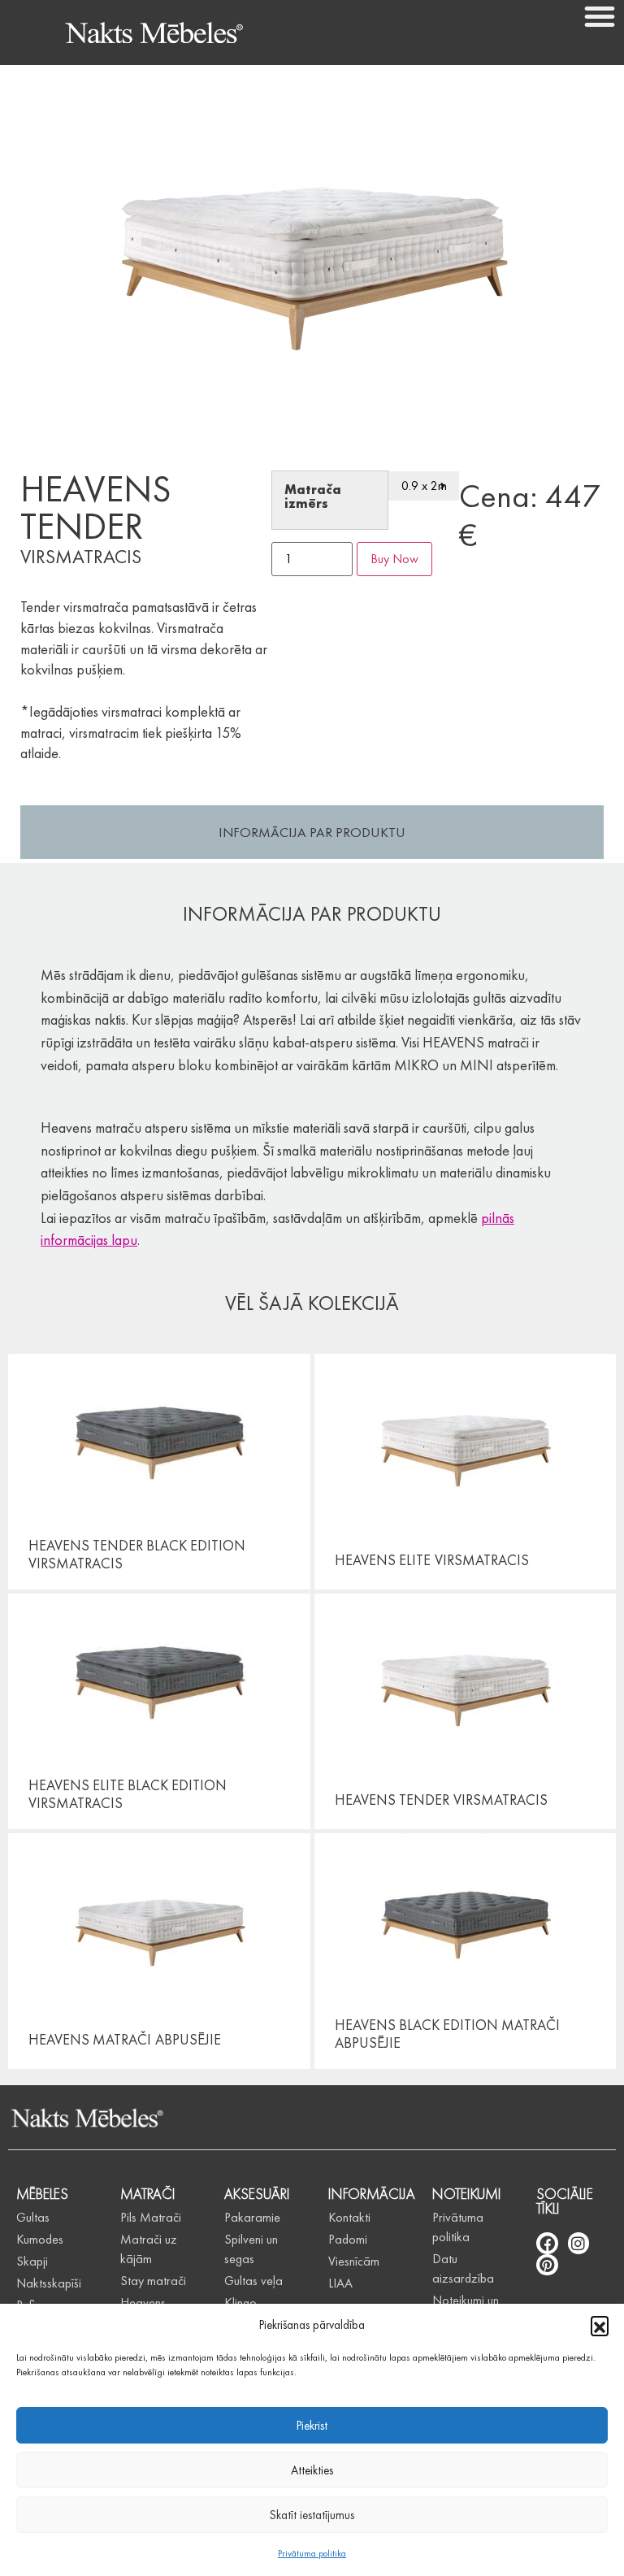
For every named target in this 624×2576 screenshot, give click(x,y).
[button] (600, 2325)
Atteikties (312, 2470)
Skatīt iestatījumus (312, 2515)
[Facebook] (547, 2243)
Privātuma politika (312, 2553)
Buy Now (394, 559)
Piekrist (312, 2426)
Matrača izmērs (313, 497)
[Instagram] (579, 2243)
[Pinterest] (547, 2265)
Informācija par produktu (312, 832)
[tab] (312, 832)
